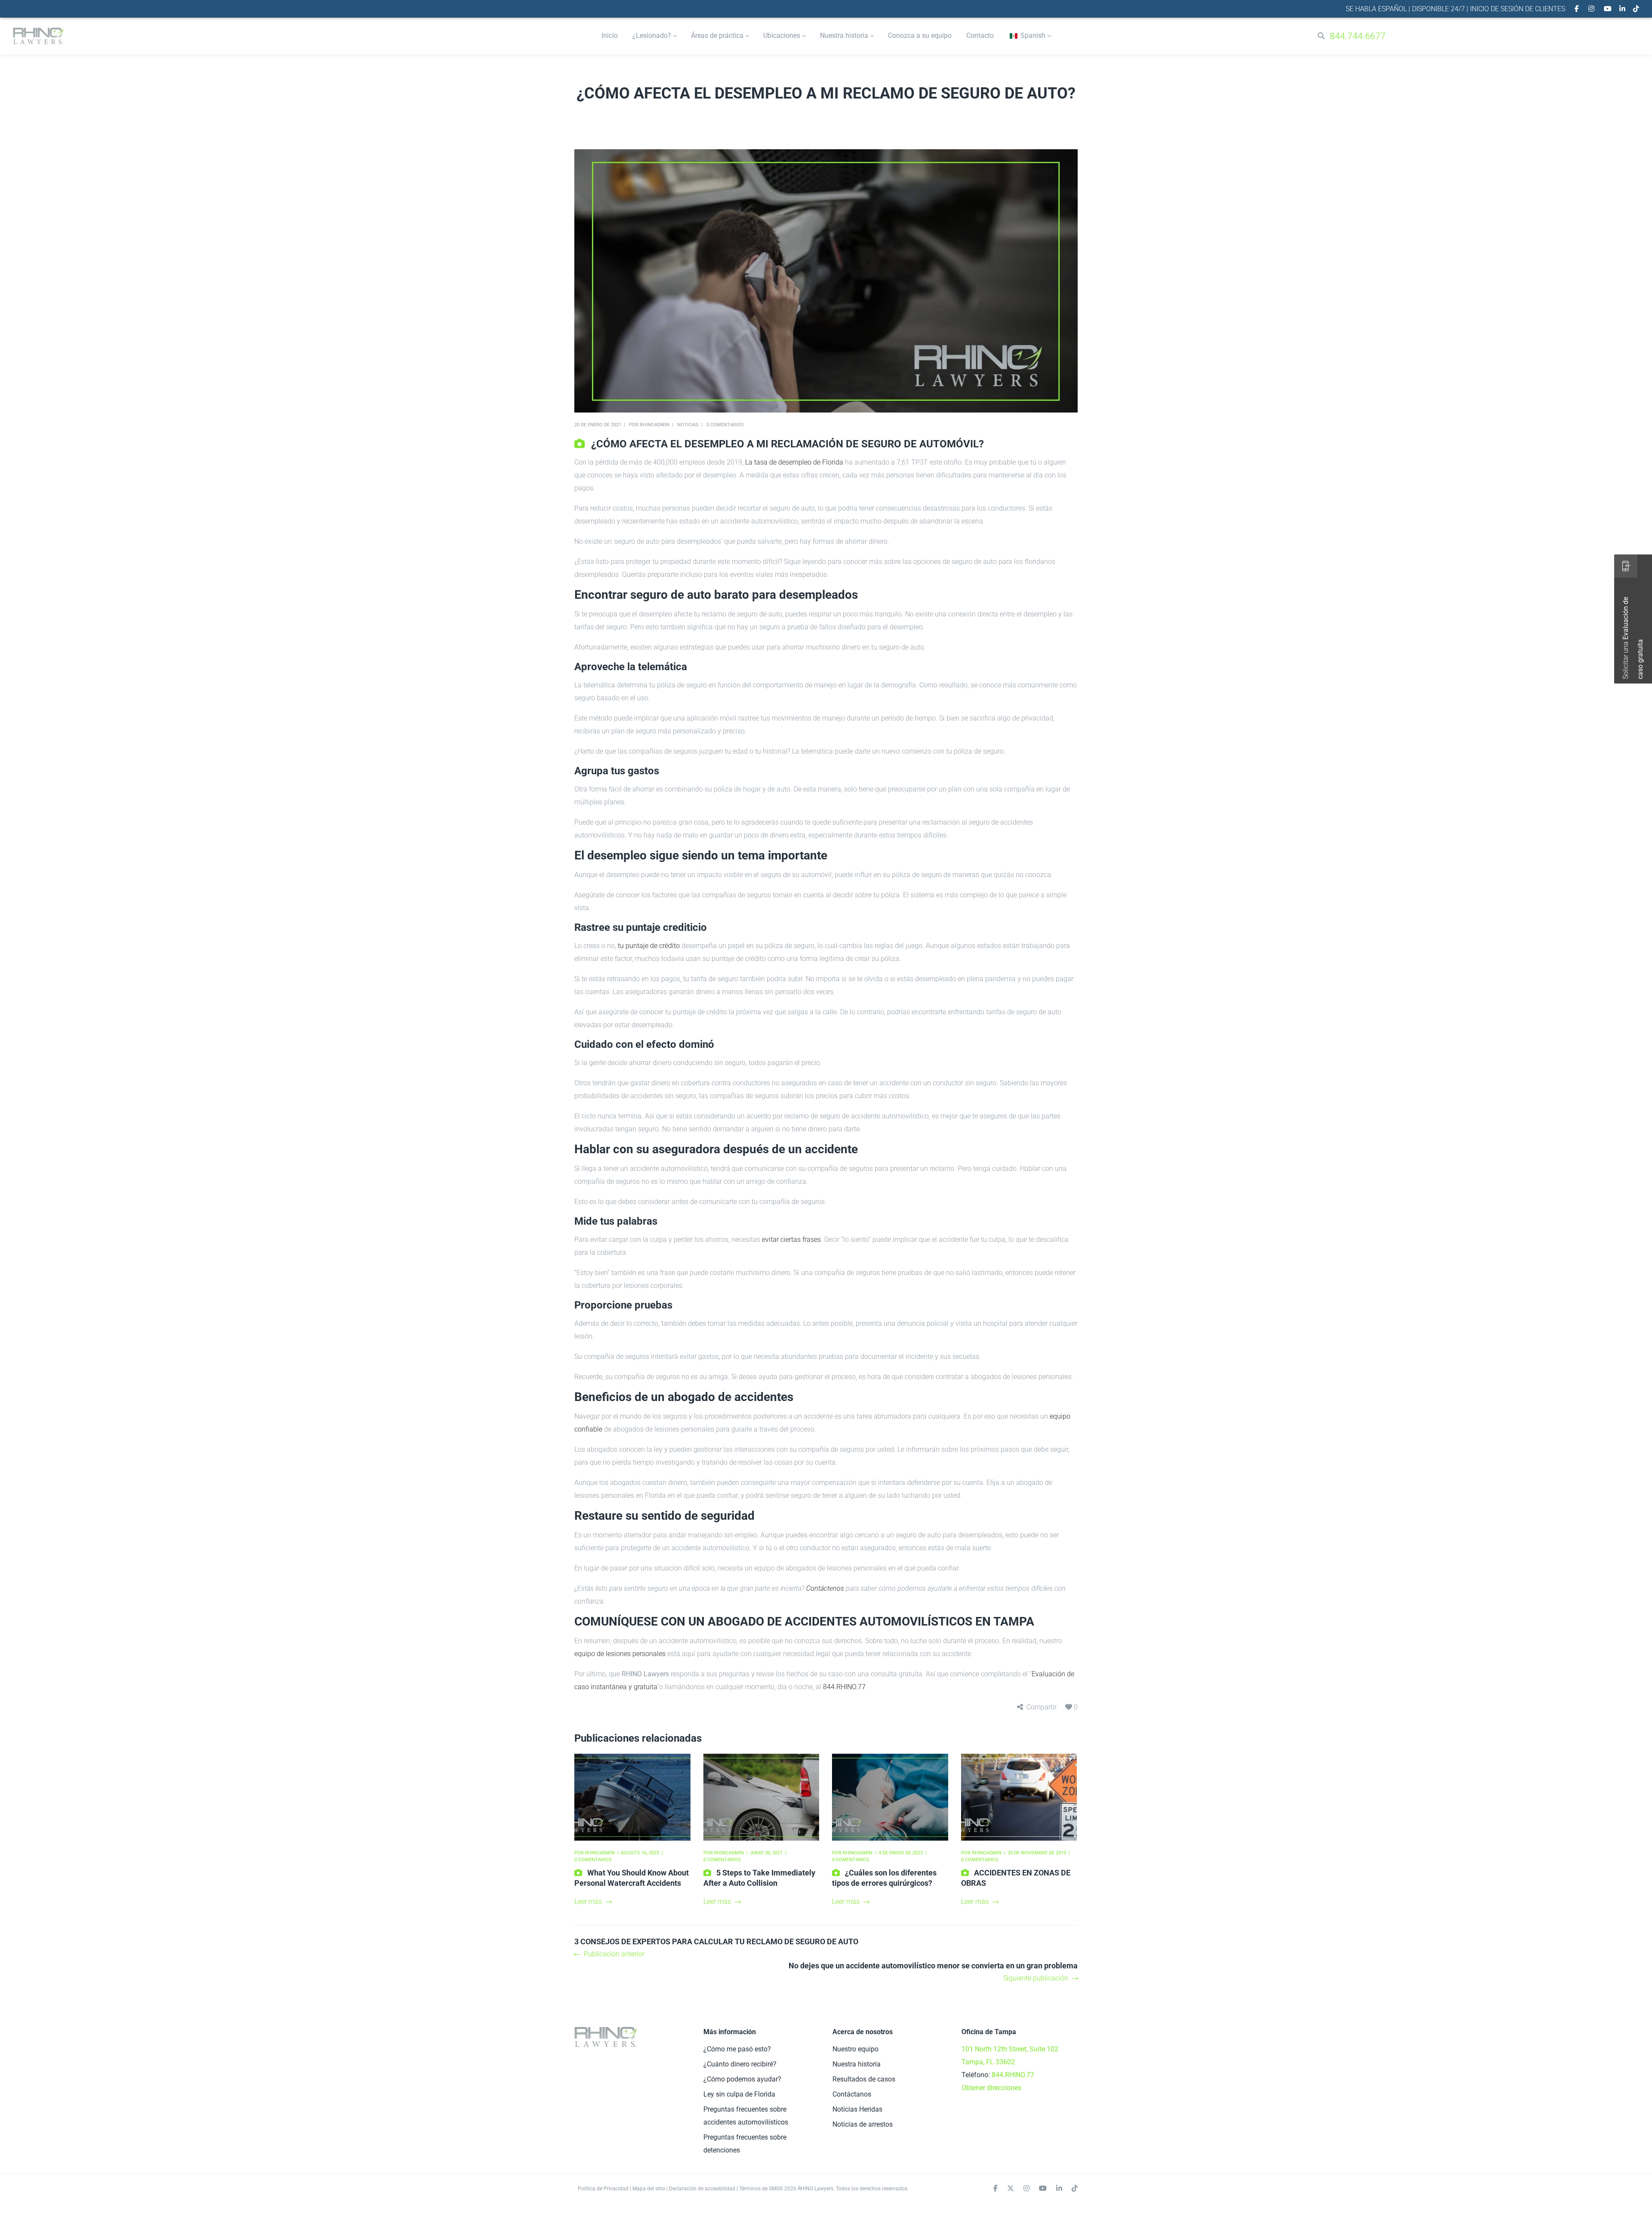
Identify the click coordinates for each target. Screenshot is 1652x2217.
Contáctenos (825, 1588)
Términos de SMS (759, 2189)
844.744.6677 (1358, 36)
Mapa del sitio (649, 2189)
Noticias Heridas (857, 2109)
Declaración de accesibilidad (702, 2189)
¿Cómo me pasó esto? (737, 2049)
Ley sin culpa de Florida (739, 2094)
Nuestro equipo (855, 2049)
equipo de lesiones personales (620, 1654)
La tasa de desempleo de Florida (794, 462)
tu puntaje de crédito (649, 946)
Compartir (1042, 1707)
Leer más (588, 1901)
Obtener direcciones (991, 2088)
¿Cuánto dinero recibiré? (740, 2064)
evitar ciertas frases (791, 1239)
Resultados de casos (864, 2079)
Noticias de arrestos (863, 2124)
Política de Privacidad (603, 2189)
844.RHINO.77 (844, 1687)
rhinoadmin (655, 425)
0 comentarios (725, 425)
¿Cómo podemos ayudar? (742, 2079)
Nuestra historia (857, 2064)
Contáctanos (852, 2094)
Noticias (688, 425)
